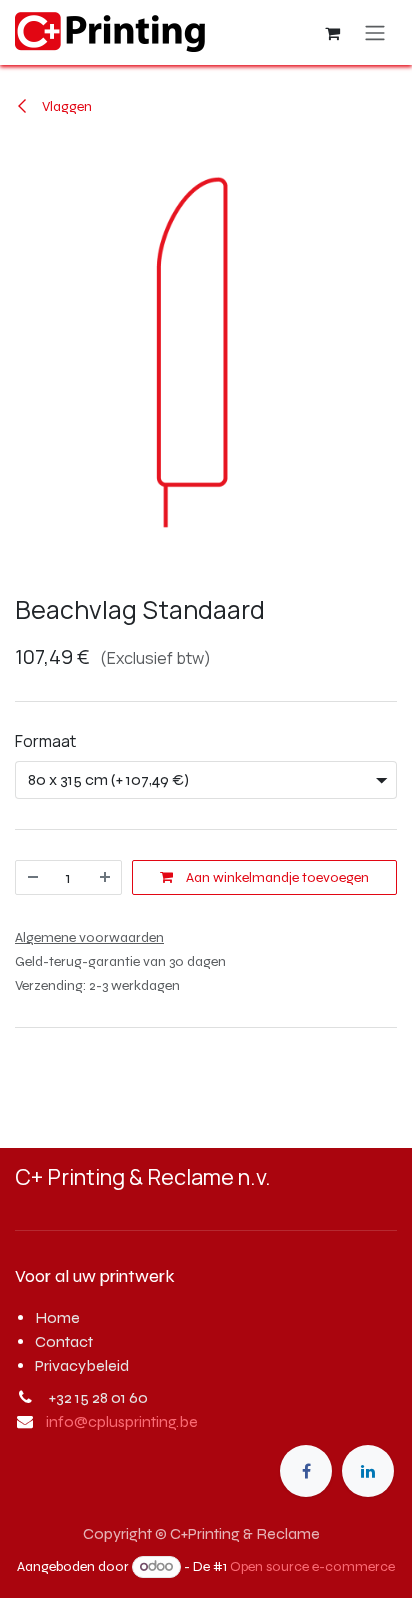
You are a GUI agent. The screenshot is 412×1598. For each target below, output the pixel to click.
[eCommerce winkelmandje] (332, 33)
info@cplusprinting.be (122, 1421)
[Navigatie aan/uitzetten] (375, 32)
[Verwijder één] (33, 877)
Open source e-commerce (312, 1566)
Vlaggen (65, 106)
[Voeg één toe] (105, 877)
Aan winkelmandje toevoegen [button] (276, 877)
